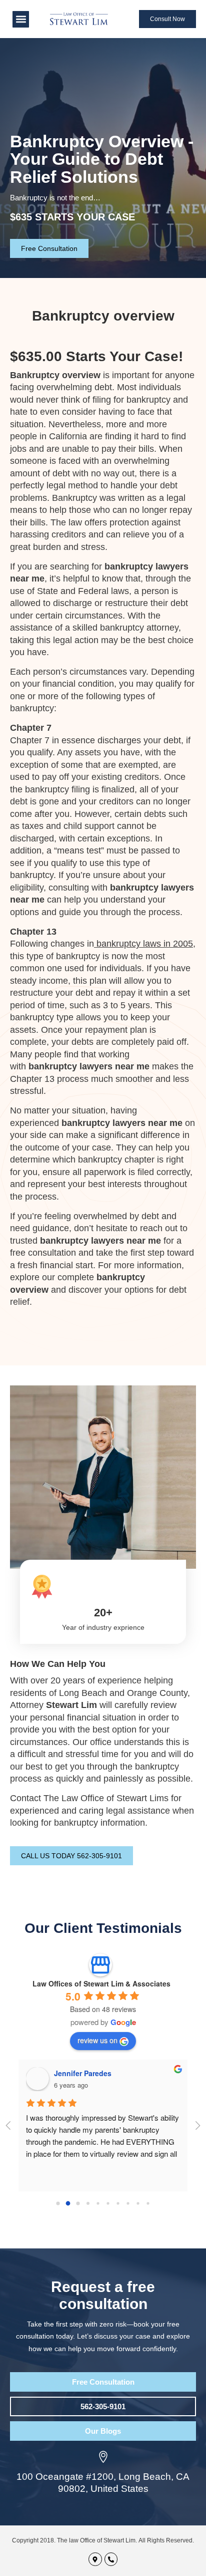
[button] (21, 19)
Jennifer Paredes (83, 2073)
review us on (97, 2040)
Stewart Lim (71, 1705)
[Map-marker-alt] (95, 2559)
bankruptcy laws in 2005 (145, 944)
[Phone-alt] (111, 2559)
